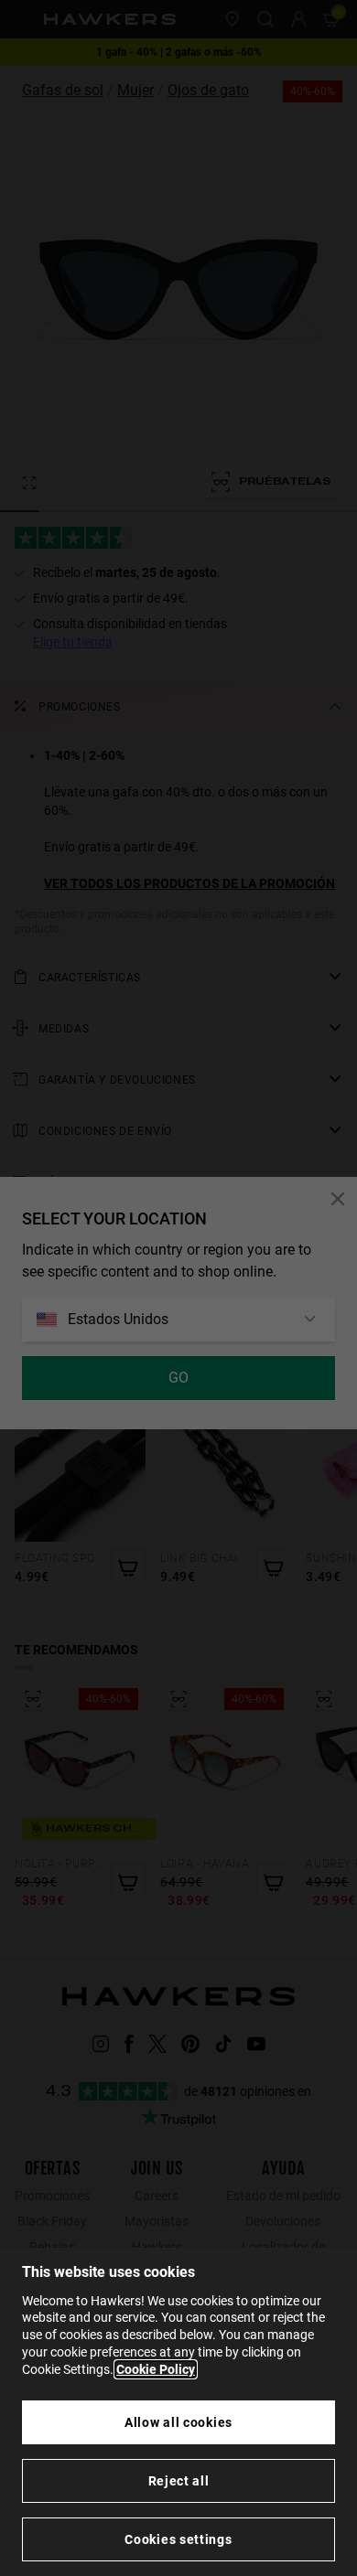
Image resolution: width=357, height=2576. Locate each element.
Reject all (179, 2481)
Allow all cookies (178, 2422)
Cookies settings (178, 2539)
